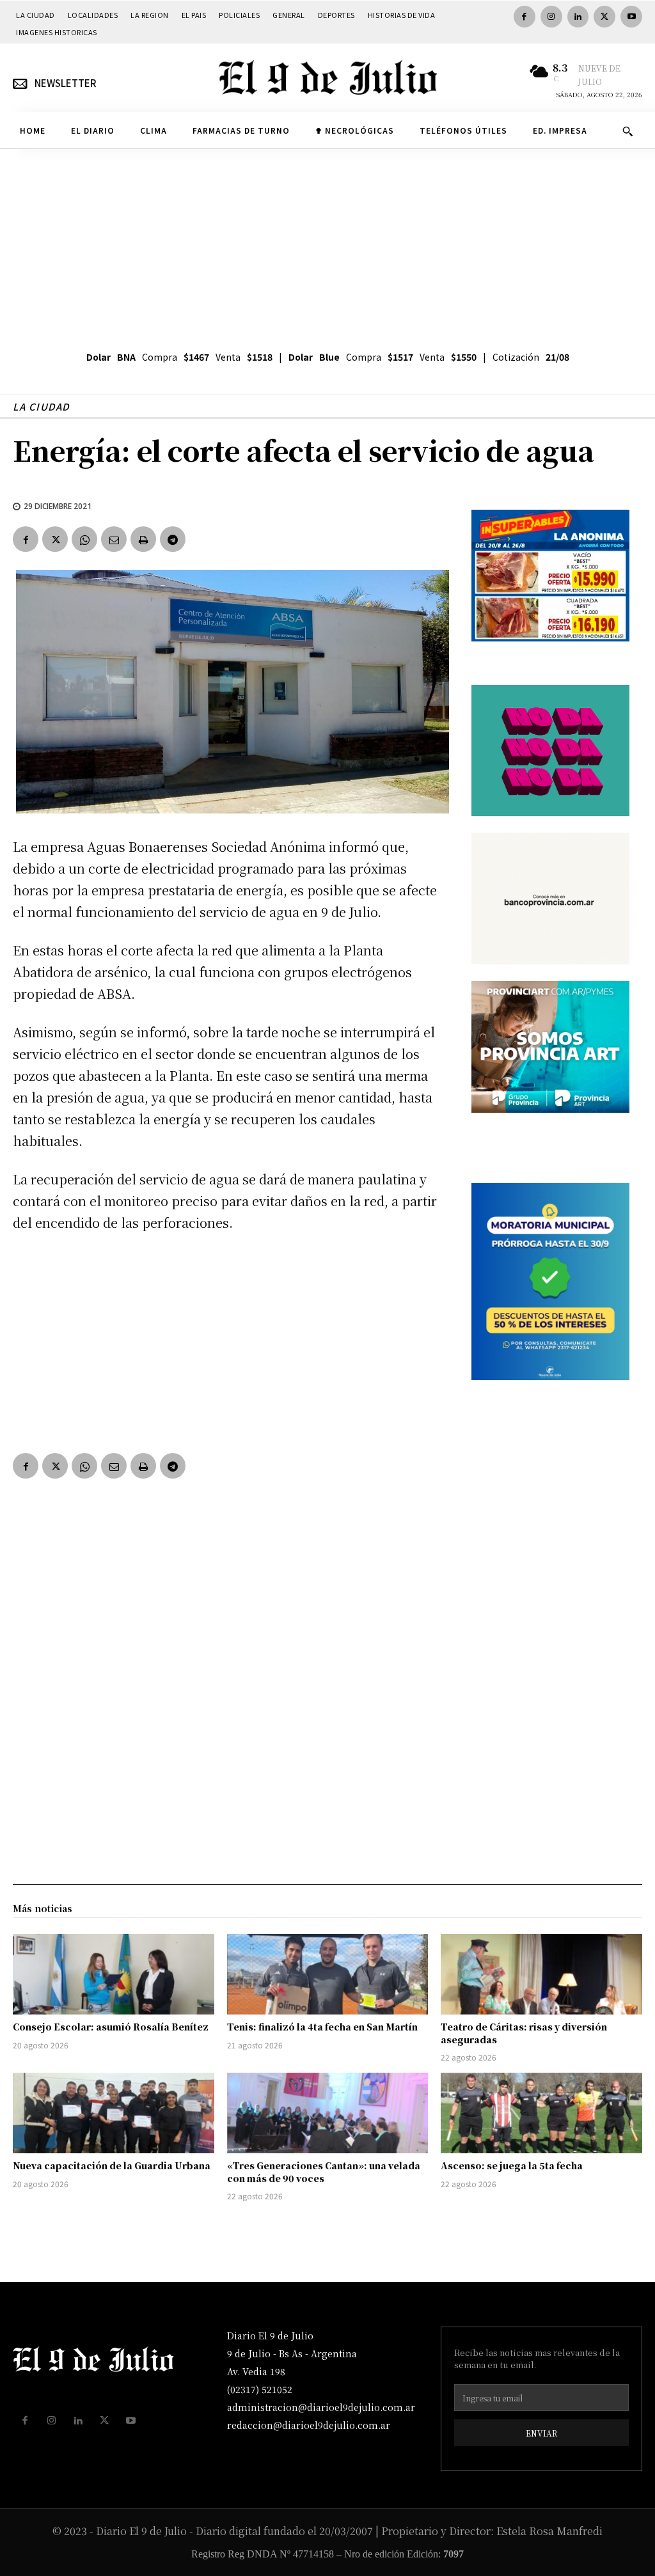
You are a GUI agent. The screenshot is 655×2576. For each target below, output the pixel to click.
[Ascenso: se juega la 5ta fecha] (541, 2113)
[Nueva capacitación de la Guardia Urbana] (114, 2113)
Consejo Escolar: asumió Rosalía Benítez (111, 2027)
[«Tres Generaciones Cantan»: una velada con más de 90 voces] (328, 2113)
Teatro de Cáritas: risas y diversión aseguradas (524, 2033)
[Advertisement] (327, 245)
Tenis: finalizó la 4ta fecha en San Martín (322, 2027)
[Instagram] (551, 17)
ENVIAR (541, 2433)
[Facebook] (525, 17)
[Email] (114, 539)
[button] (627, 131)
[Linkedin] (578, 17)
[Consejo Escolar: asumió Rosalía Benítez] (114, 1974)
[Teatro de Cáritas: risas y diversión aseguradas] (541, 1974)
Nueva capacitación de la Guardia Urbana (112, 2165)
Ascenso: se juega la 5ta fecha (512, 2165)
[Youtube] (631, 17)
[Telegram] (173, 539)
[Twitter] (604, 17)
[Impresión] (143, 539)
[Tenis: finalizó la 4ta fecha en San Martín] (328, 1974)
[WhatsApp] (84, 539)
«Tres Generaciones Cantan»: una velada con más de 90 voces (324, 2172)
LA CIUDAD (41, 406)
